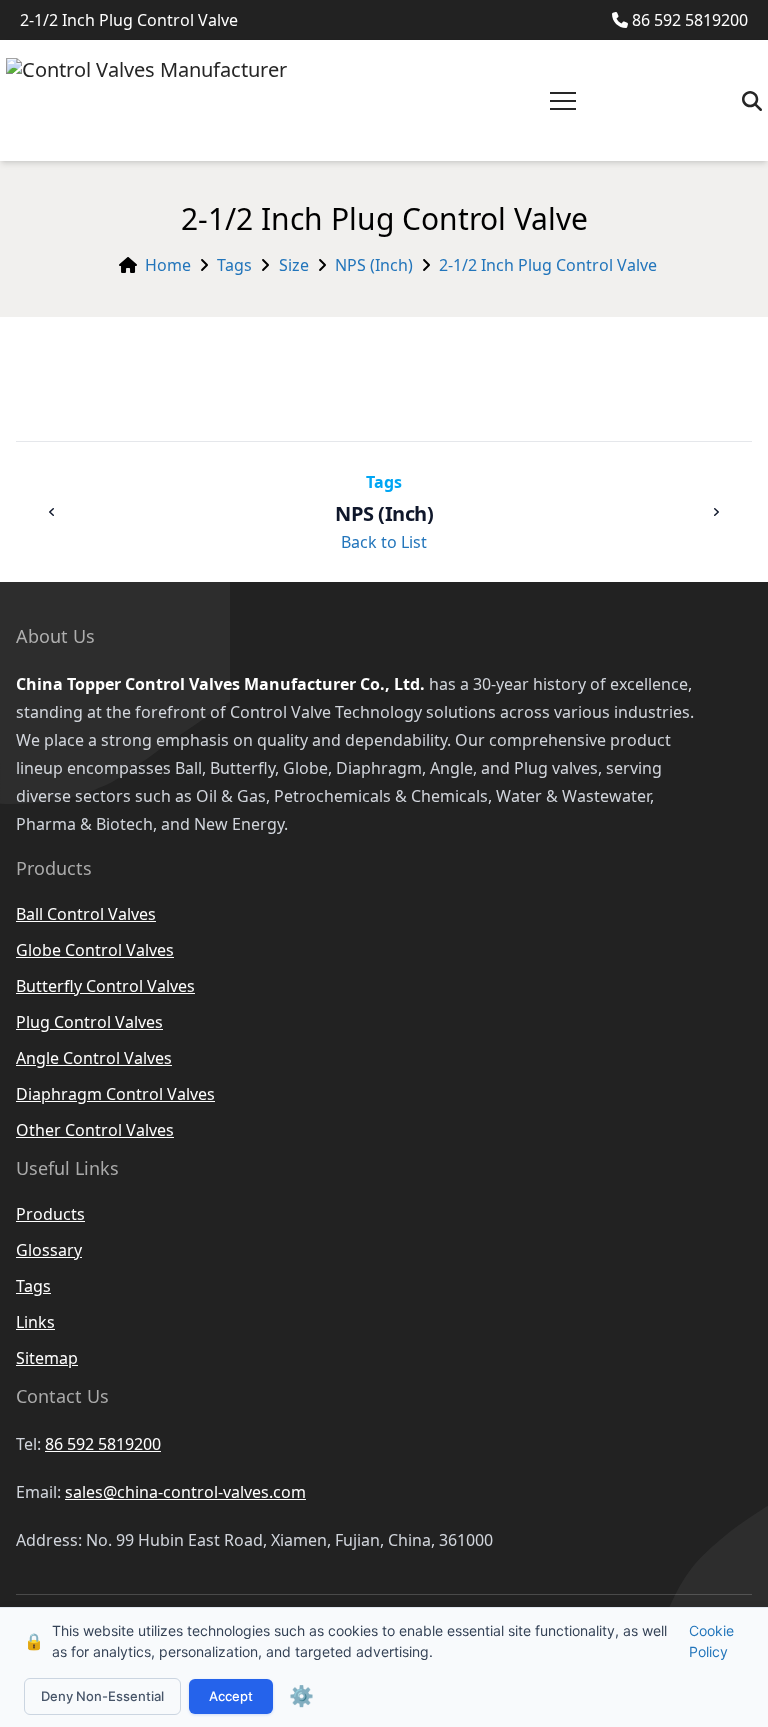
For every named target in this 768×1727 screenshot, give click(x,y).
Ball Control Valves (86, 914)
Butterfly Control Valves (105, 986)
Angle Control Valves (94, 1058)
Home (168, 265)
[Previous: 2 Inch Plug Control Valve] (52, 512)
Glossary (49, 1250)
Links (35, 1322)
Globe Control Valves (95, 950)
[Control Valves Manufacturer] (146, 100)
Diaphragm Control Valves (115, 1094)
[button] (563, 101)
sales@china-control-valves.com (185, 1492)
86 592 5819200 (690, 20)
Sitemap (47, 1358)
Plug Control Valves (89, 1022)
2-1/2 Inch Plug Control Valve (548, 265)
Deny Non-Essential (102, 1696)
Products (50, 1214)
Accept (231, 1696)
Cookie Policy (711, 1641)
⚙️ (301, 1696)
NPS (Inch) (374, 265)
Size (294, 265)
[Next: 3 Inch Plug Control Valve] (716, 512)
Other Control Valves (95, 1130)
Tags (234, 265)
